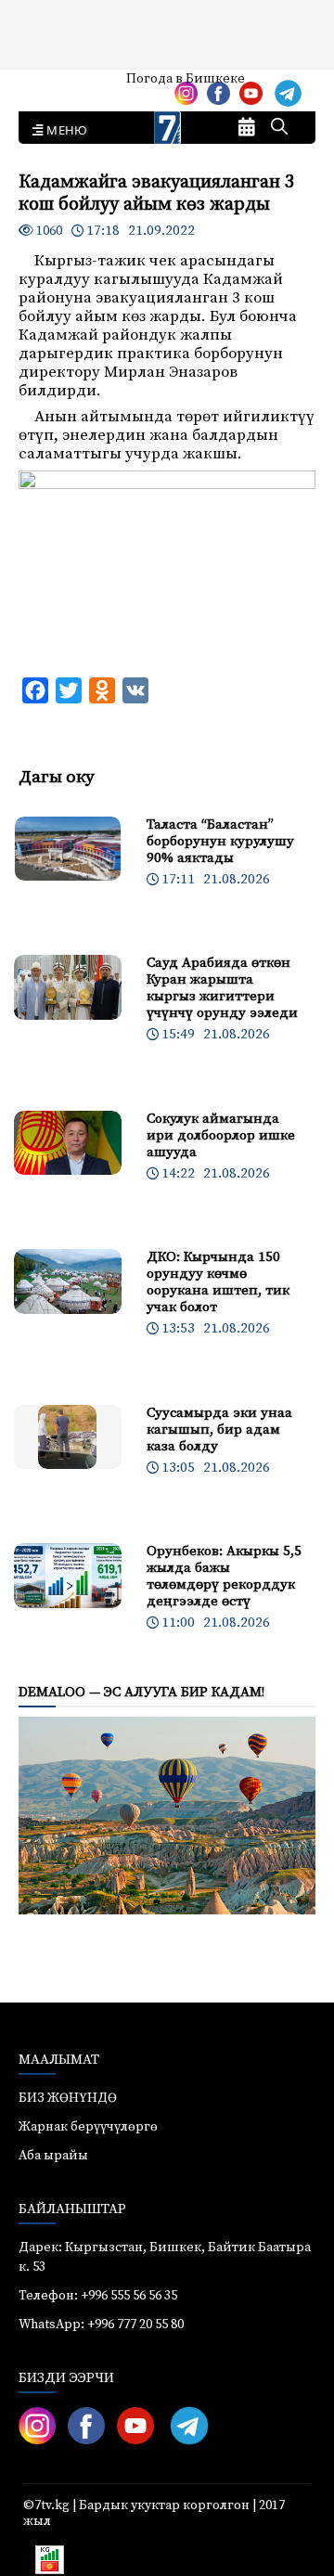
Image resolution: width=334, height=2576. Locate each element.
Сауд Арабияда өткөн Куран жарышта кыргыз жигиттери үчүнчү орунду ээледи (222, 988)
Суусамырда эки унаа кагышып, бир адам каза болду (219, 1430)
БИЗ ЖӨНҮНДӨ (68, 2098)
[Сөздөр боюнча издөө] (279, 128)
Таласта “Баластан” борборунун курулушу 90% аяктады (220, 841)
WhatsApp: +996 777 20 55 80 (101, 2325)
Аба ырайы (44, 85)
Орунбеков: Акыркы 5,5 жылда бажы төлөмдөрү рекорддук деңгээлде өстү (224, 1576)
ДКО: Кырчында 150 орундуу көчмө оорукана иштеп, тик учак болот (218, 1282)
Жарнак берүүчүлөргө (88, 2127)
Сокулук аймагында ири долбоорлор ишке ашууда (221, 1135)
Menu (64, 131)
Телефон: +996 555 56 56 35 (98, 2296)
